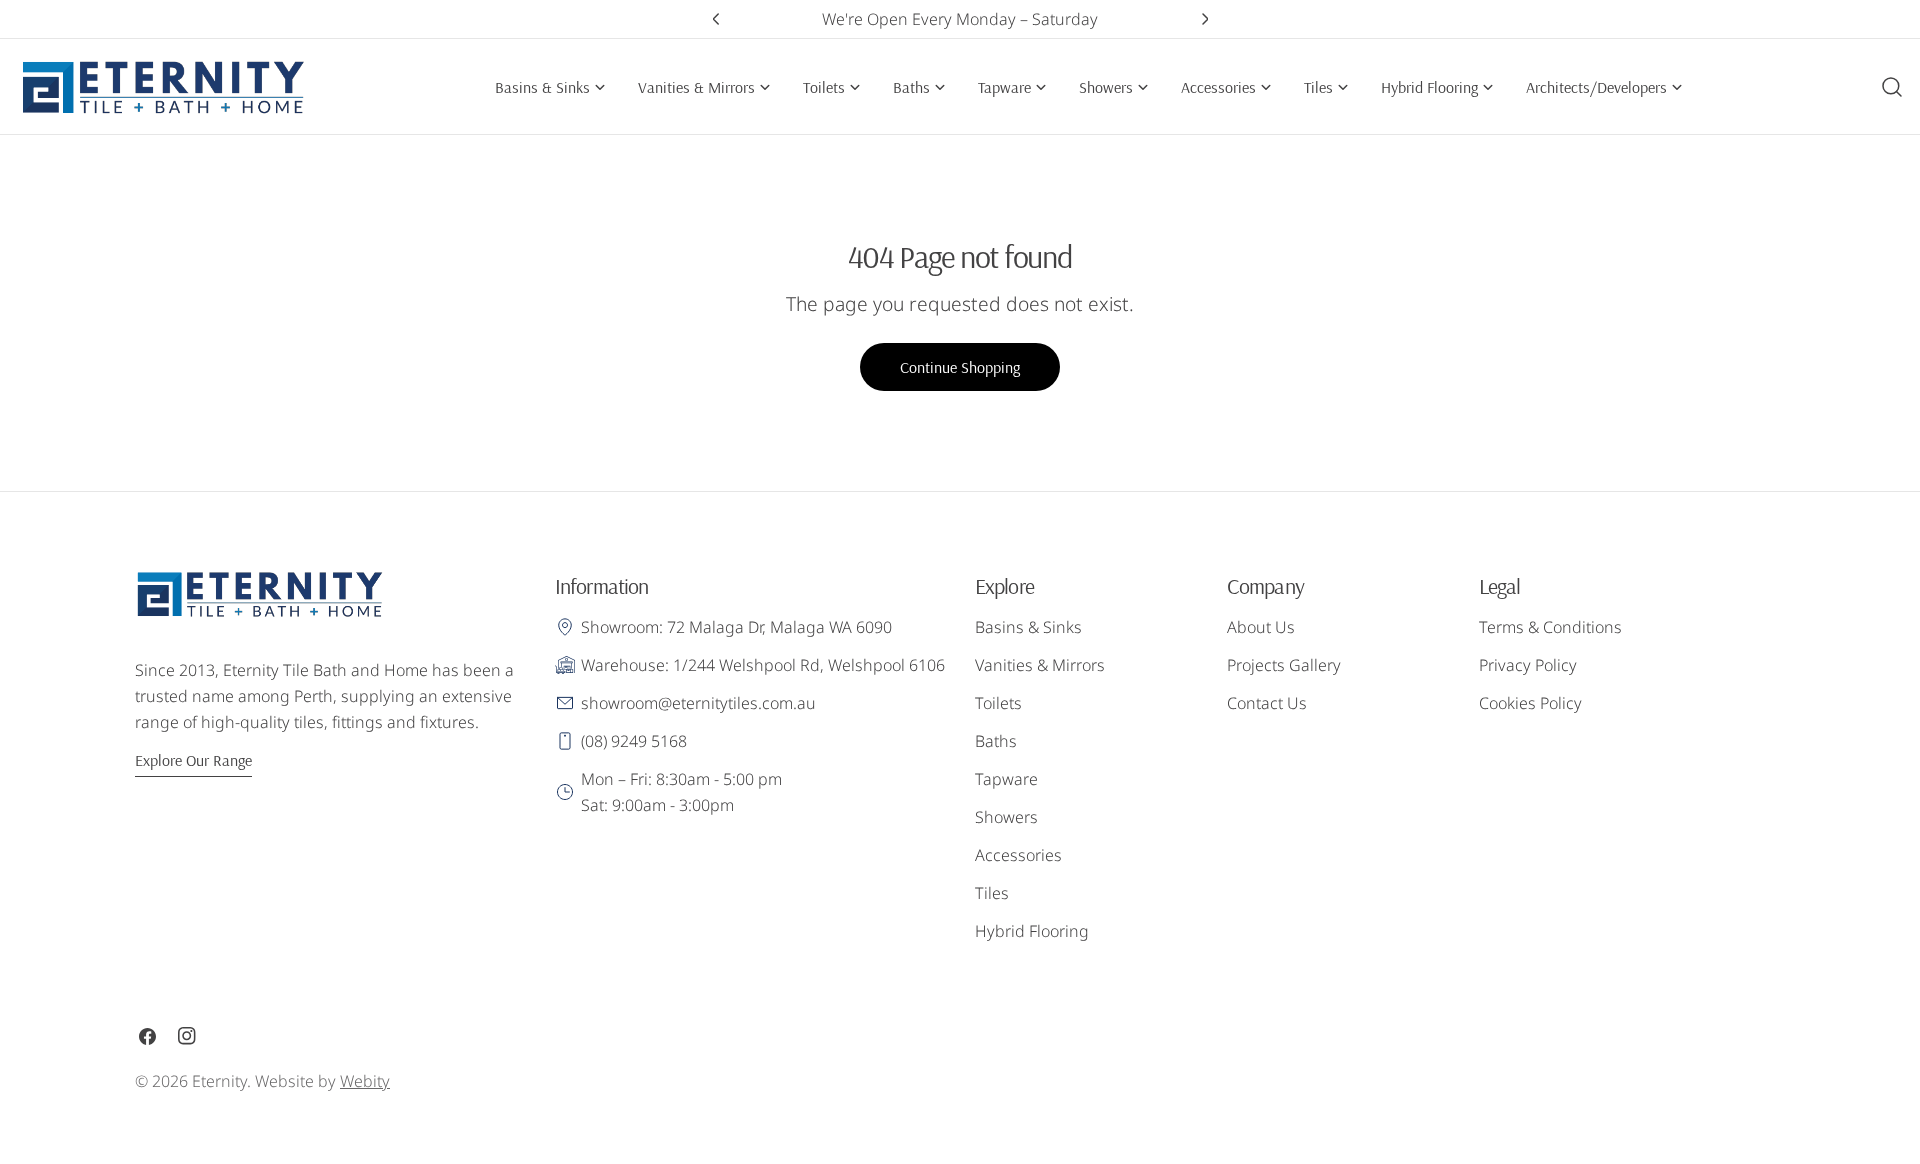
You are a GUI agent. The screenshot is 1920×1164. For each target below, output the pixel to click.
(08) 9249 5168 (634, 741)
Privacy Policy (1528, 665)
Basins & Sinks (1028, 627)
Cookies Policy (1530, 703)
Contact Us (1267, 703)
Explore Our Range (193, 760)
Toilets (998, 703)
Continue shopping (960, 367)
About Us (1261, 627)
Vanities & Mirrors (1040, 665)
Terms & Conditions (1550, 627)
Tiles (992, 893)
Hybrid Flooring (1032, 931)
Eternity (219, 1081)
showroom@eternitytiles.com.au (698, 703)
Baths (996, 741)
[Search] (1892, 87)
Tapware (1006, 779)
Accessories (1018, 855)
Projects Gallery (1284, 665)
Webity (365, 1081)
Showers (1006, 817)
